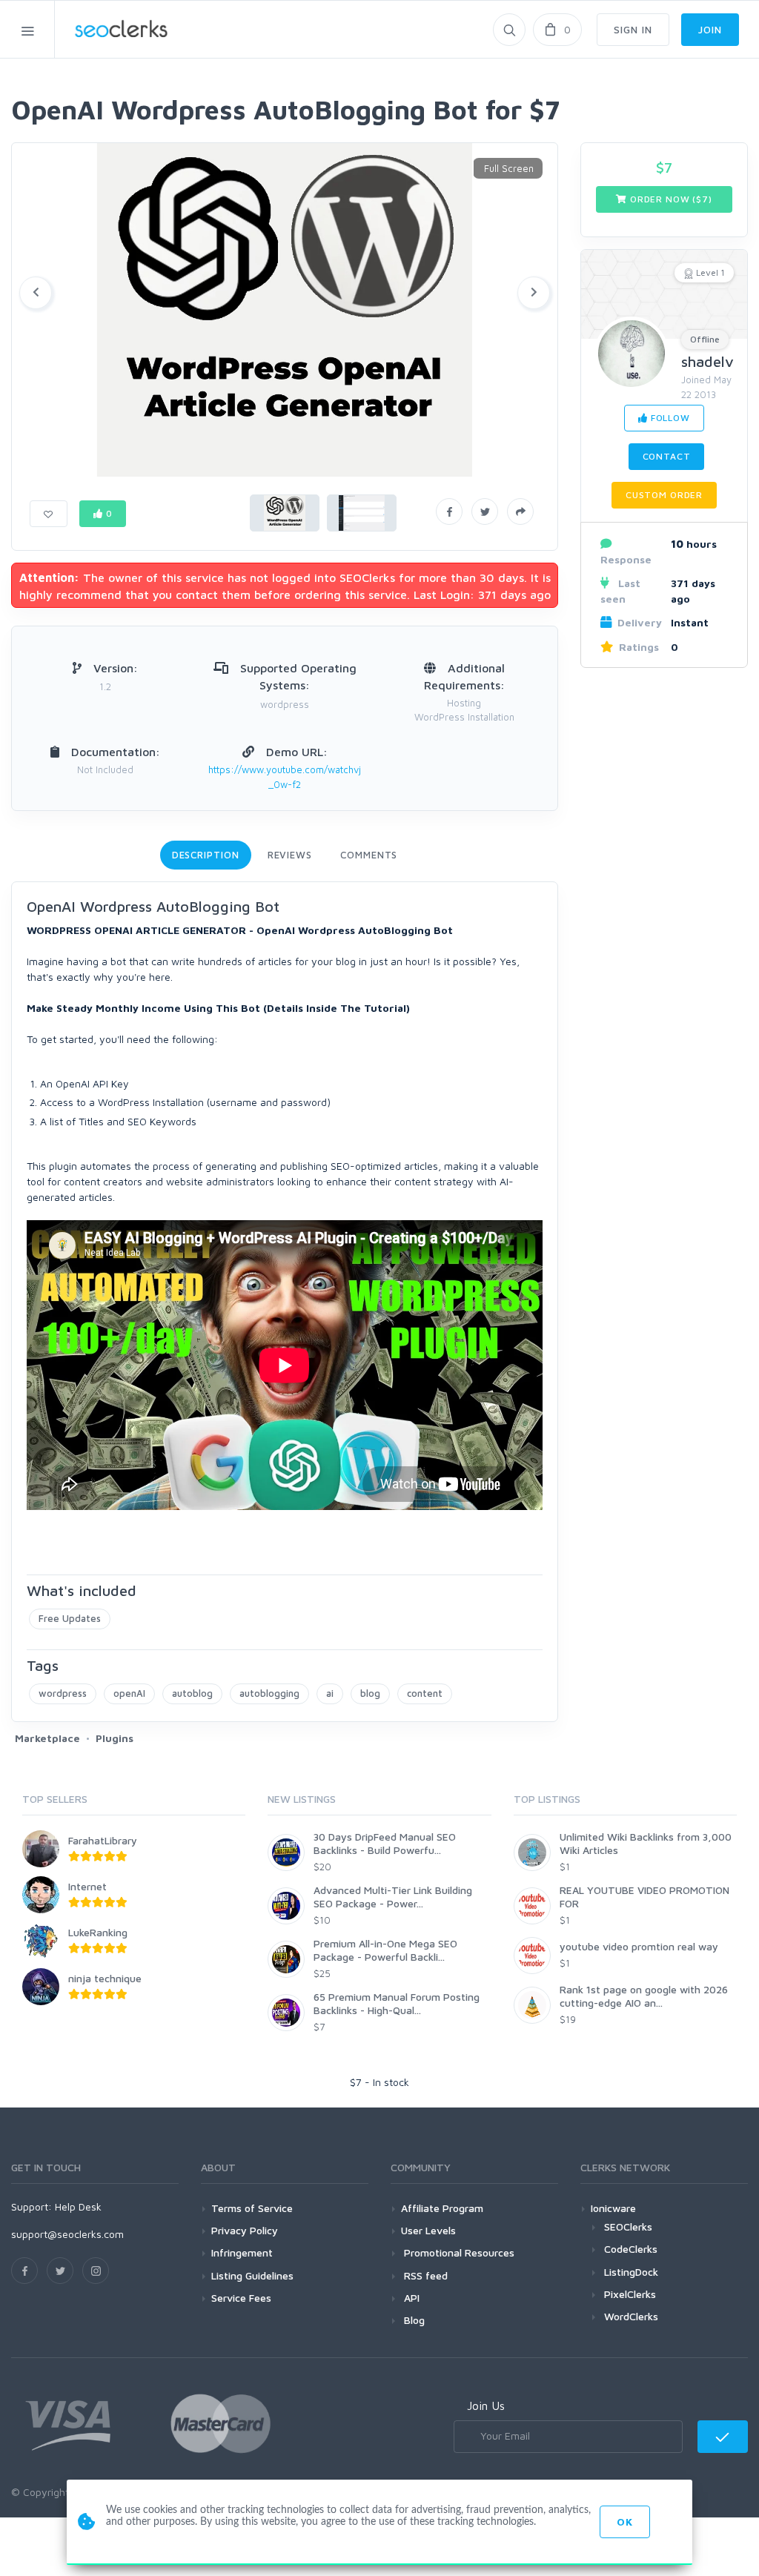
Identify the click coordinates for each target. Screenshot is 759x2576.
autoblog (192, 1693)
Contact (667, 456)
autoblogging (269, 1693)
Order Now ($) (670, 199)
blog (370, 1693)
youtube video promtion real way (639, 1946)
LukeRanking (98, 1932)
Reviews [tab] (290, 855)
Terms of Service (252, 2208)
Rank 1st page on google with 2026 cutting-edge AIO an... (644, 1996)
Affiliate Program (442, 2208)
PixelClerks (630, 2294)
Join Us (486, 2406)
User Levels (428, 2230)
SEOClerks (628, 2226)
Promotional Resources (458, 2252)
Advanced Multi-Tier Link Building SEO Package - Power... (393, 1897)
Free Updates (70, 1618)
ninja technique (105, 1978)
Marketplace (47, 1738)
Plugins (115, 1738)
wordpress (63, 1693)
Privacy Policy (245, 2230)
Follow (669, 418)
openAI (129, 1693)
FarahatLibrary (103, 1840)
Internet (87, 1886)
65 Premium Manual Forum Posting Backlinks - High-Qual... (397, 2003)
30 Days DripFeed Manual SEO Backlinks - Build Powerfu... (385, 1843)
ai (330, 1693)
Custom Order (664, 495)
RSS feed (424, 2275)
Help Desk (78, 2206)
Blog (413, 2320)
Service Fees (241, 2298)
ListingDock (631, 2272)
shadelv (707, 361)
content (425, 1693)
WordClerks (631, 2316)
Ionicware (613, 2208)
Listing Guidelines (252, 2275)
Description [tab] (206, 855)
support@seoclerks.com (67, 2234)
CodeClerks (631, 2249)
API (410, 2298)
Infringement (242, 2252)
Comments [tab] (369, 855)
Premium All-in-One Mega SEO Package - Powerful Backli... (385, 1950)
